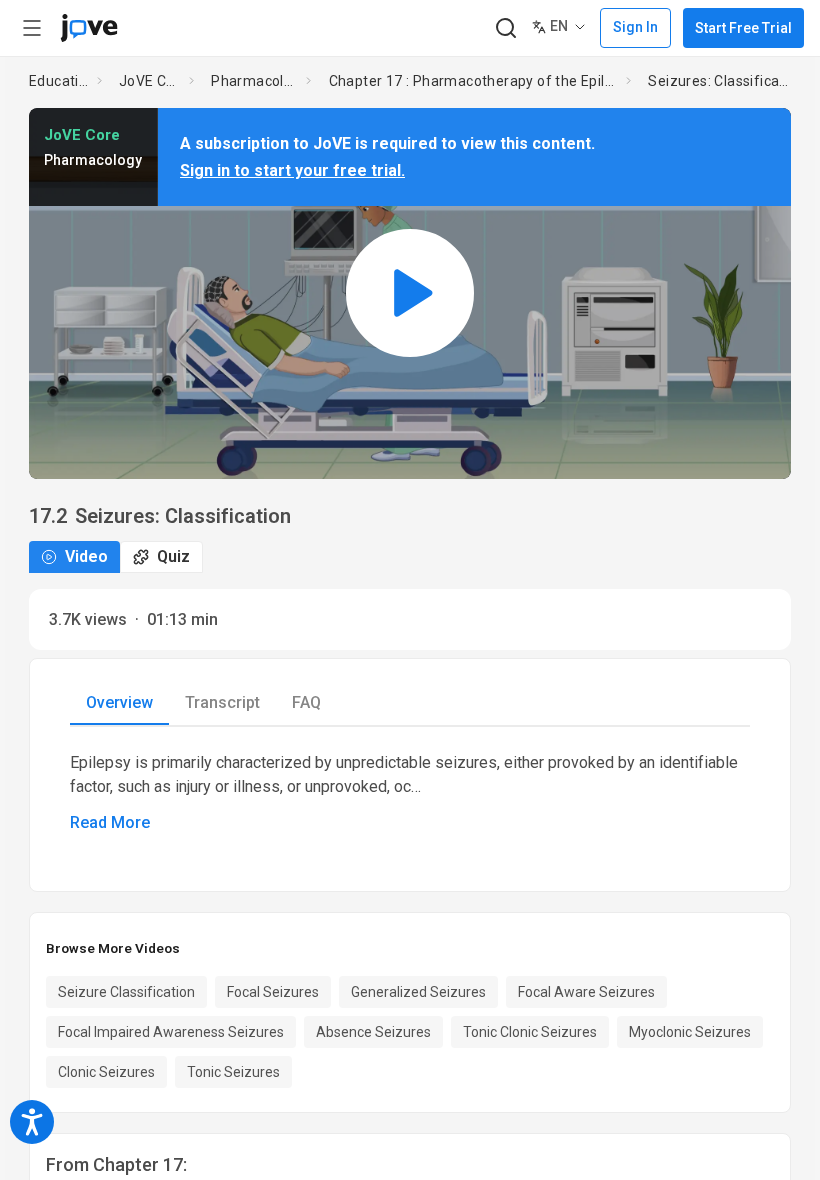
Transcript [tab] (222, 702)
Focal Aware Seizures (586, 992)
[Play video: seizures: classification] (410, 293)
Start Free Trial (743, 28)
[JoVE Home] (89, 28)
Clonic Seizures (106, 1072)
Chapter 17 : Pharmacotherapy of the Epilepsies (474, 81)
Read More (110, 822)
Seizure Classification (126, 992)
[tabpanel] (410, 793)
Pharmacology (254, 81)
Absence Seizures (373, 1032)
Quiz (173, 556)
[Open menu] (32, 28)
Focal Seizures (273, 992)
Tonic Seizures (233, 1072)
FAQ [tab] (306, 702)
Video (86, 556)
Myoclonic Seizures (690, 1032)
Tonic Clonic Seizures (530, 1032)
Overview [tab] (119, 702)
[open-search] (505, 28)
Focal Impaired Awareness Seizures (171, 1032)
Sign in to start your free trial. (292, 170)
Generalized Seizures (418, 992)
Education (59, 81)
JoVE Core (150, 81)
